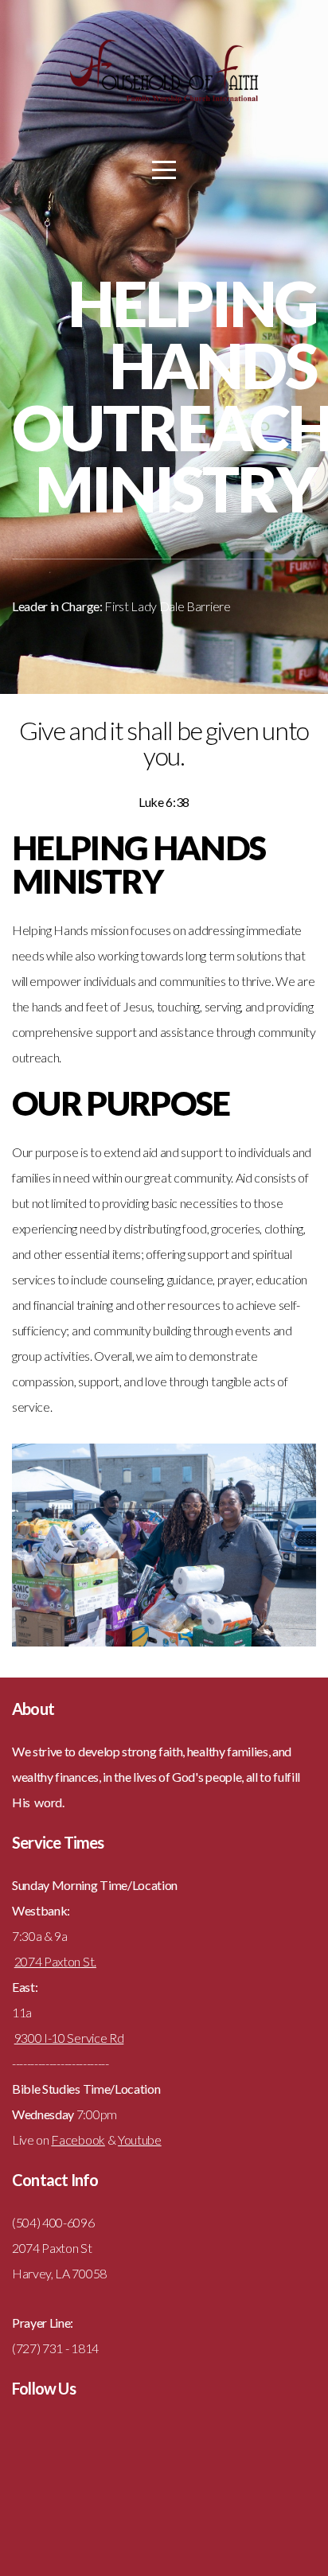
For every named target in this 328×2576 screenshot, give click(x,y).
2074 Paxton (47, 1961)
